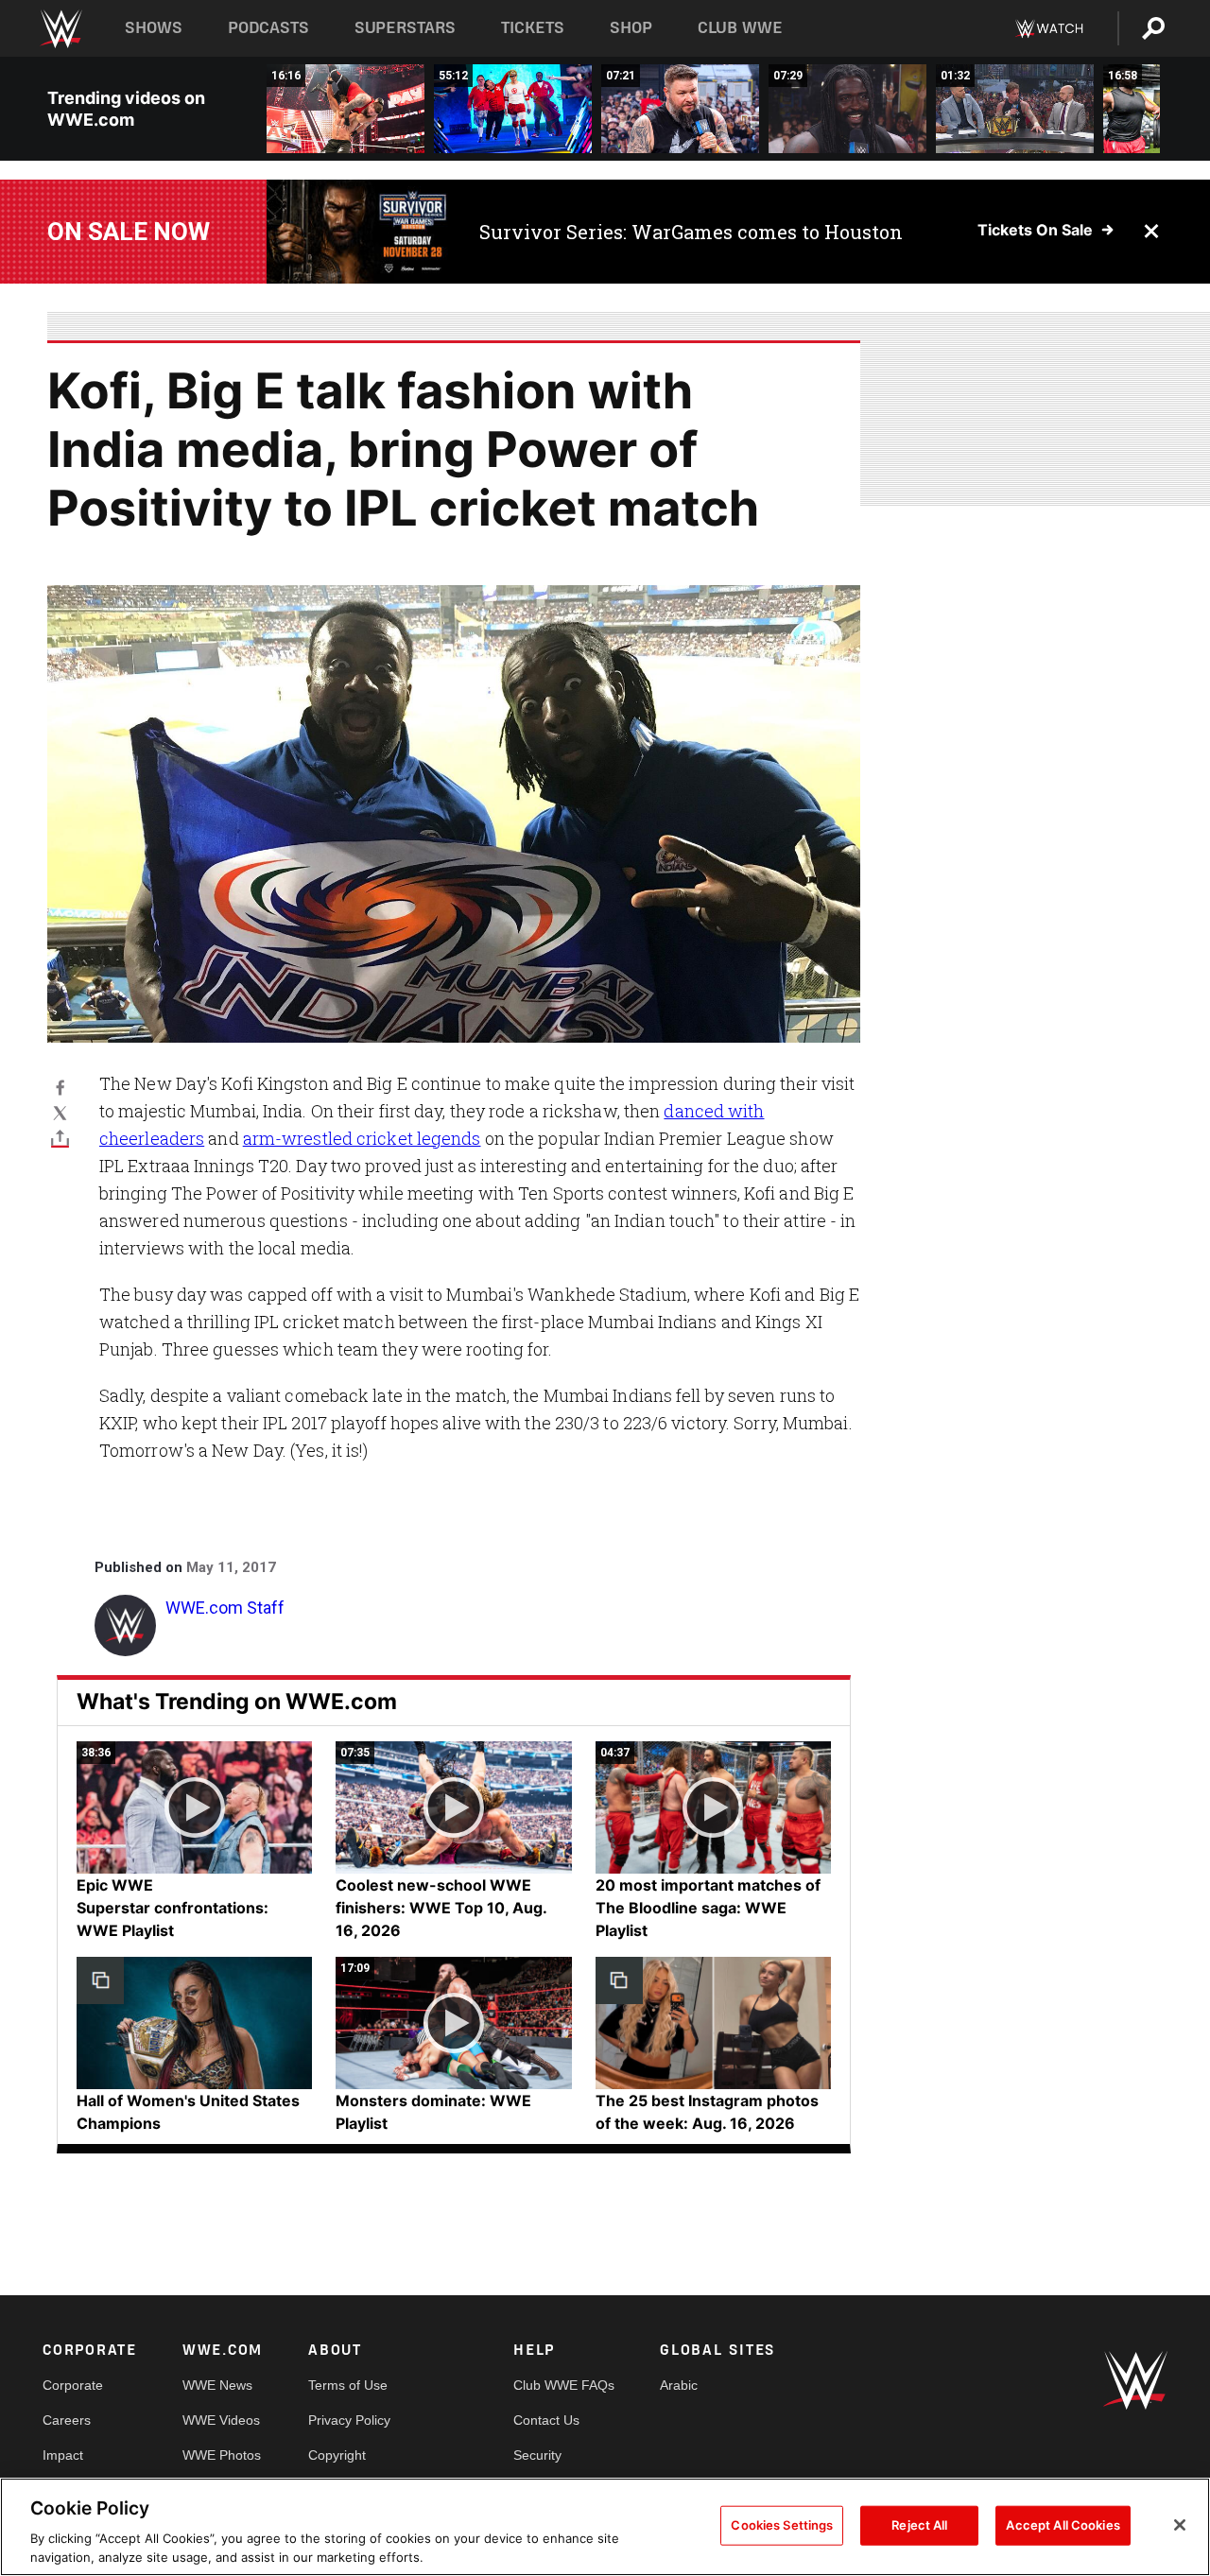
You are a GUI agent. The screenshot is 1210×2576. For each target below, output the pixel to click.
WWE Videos (221, 2420)
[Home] (60, 29)
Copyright (337, 2455)
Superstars (406, 28)
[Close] (1180, 2525)
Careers (67, 2420)
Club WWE (740, 28)
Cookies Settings (782, 2525)
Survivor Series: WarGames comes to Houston (691, 232)
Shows (154, 28)
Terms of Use (348, 2385)
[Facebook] (60, 1087)
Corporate (73, 2385)
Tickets (533, 28)
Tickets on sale (1035, 230)
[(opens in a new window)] (359, 232)
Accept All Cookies (1063, 2525)
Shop (631, 28)
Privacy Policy (349, 2420)
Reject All (919, 2525)
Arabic (679, 2385)
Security (537, 2455)
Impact (63, 2455)
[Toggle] (60, 1138)
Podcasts (268, 28)
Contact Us (546, 2420)
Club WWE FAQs (564, 2385)
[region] (605, 2527)
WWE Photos (222, 2455)
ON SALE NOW (129, 232)
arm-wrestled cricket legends (362, 1138)
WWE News (217, 2385)
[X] (60, 1112)
